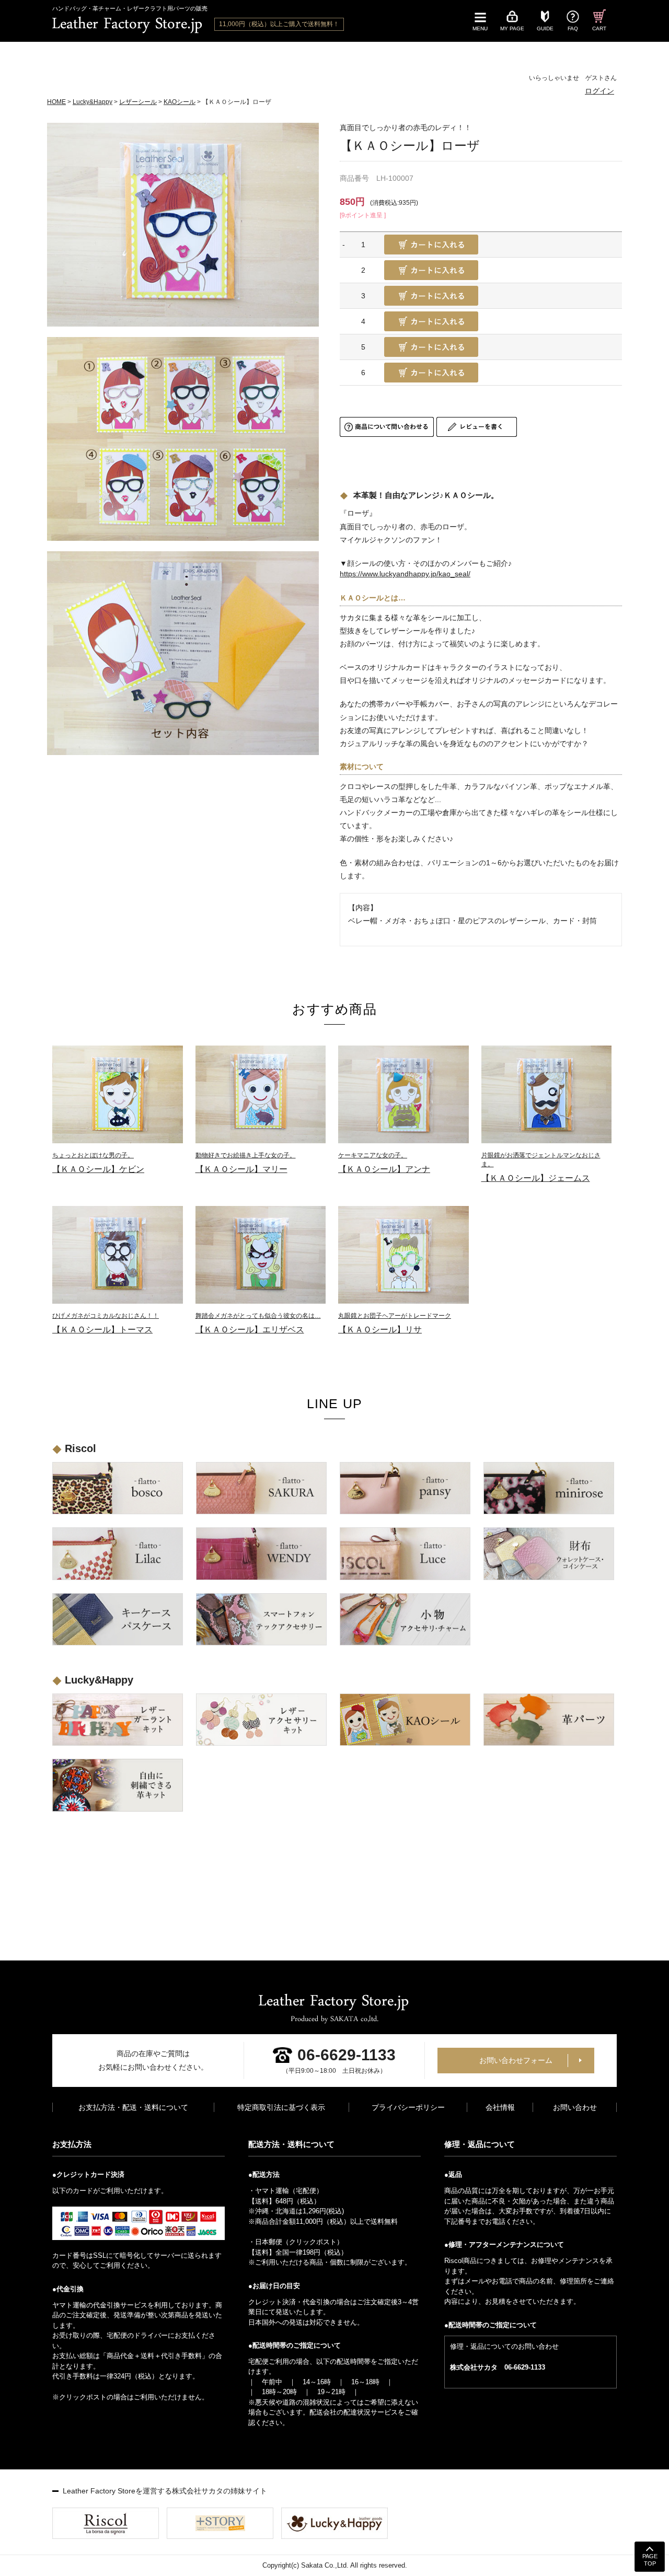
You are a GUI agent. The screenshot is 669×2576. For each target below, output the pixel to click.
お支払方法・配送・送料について (133, 2107)
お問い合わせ (575, 2107)
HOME (56, 102)
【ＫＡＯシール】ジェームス (541, 1167)
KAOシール (180, 102)
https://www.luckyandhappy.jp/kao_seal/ (405, 574)
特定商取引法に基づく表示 (281, 2107)
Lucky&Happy (93, 102)
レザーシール (138, 102)
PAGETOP (650, 2560)
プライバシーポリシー (408, 2107)
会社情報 (500, 2107)
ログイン (599, 91)
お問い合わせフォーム (516, 2060)
